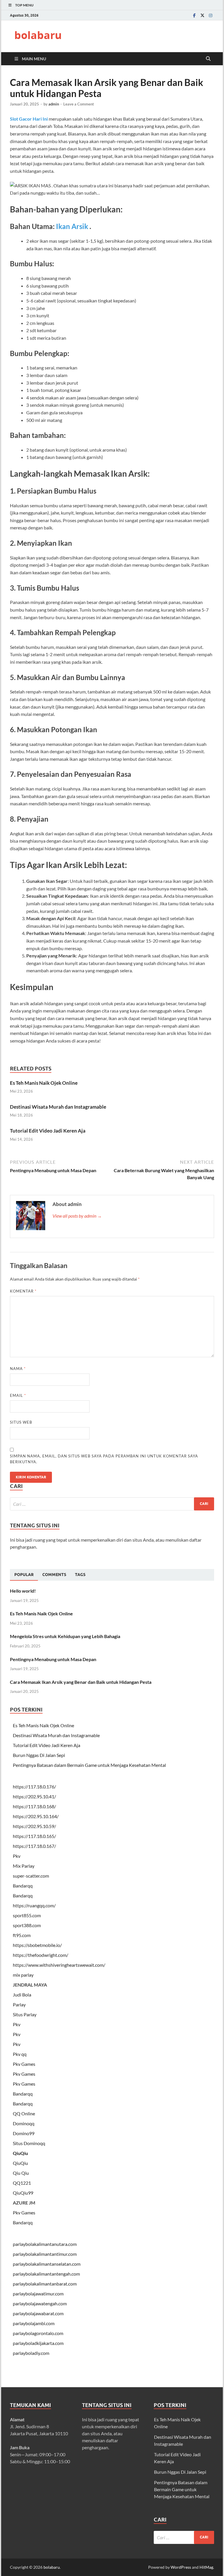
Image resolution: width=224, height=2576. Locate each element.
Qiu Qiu (21, 2173)
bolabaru (38, 35)
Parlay (19, 2004)
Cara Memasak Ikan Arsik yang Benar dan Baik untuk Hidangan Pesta (81, 1682)
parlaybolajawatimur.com (38, 2294)
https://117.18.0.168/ (34, 1806)
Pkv (17, 1856)
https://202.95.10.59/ (34, 1826)
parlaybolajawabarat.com (38, 2313)
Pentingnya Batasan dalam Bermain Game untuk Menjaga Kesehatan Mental (89, 1765)
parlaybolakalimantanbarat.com (45, 2284)
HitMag (206, 2567)
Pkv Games (24, 2064)
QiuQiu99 (23, 2193)
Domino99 (24, 2133)
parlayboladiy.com (31, 2353)
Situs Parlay (25, 2014)
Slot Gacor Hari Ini (29, 119)
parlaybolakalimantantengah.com (46, 2274)
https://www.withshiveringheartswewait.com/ (59, 1965)
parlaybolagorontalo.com (38, 2333)
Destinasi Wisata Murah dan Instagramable (58, 1107)
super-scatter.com (31, 1876)
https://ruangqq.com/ (34, 1905)
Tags (80, 1575)
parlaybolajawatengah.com (40, 2303)
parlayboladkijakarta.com (38, 2343)
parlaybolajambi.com (34, 2323)
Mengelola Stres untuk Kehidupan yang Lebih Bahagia (65, 1636)
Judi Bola (22, 1995)
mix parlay (23, 1975)
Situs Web (21, 1422)
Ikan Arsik (72, 226)
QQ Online (24, 2113)
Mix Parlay (24, 1866)
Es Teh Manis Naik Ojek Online (44, 1083)
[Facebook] (194, 15)
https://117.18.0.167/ (34, 1846)
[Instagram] (211, 15)
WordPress (181, 2567)
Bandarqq (23, 1886)
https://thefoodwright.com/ (41, 1955)
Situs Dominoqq (29, 2143)
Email (18, 1395)
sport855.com (27, 1915)
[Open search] (208, 59)
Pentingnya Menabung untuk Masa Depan (53, 1659)
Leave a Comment (79, 104)
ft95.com (22, 1935)
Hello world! (23, 1591)
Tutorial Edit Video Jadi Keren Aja (48, 1131)
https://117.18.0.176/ (34, 1787)
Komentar (23, 1291)
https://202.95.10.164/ (36, 1816)
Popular (24, 1575)
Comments (54, 1575)
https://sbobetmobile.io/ (37, 1945)
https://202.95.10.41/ (34, 1796)
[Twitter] (202, 15)
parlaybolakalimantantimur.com (45, 2254)
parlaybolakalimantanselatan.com (47, 2264)
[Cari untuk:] (112, 1504)
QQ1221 (22, 2183)
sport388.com (27, 1925)
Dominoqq (24, 2123)
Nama (18, 1369)
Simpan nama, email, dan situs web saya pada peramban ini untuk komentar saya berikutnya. (104, 1459)
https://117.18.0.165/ (34, 1836)
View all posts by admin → (77, 1216)
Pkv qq (20, 2054)
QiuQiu (20, 2153)
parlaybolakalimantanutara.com (45, 2244)
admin (54, 104)
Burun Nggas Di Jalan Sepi (39, 1755)
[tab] (24, 1575)
